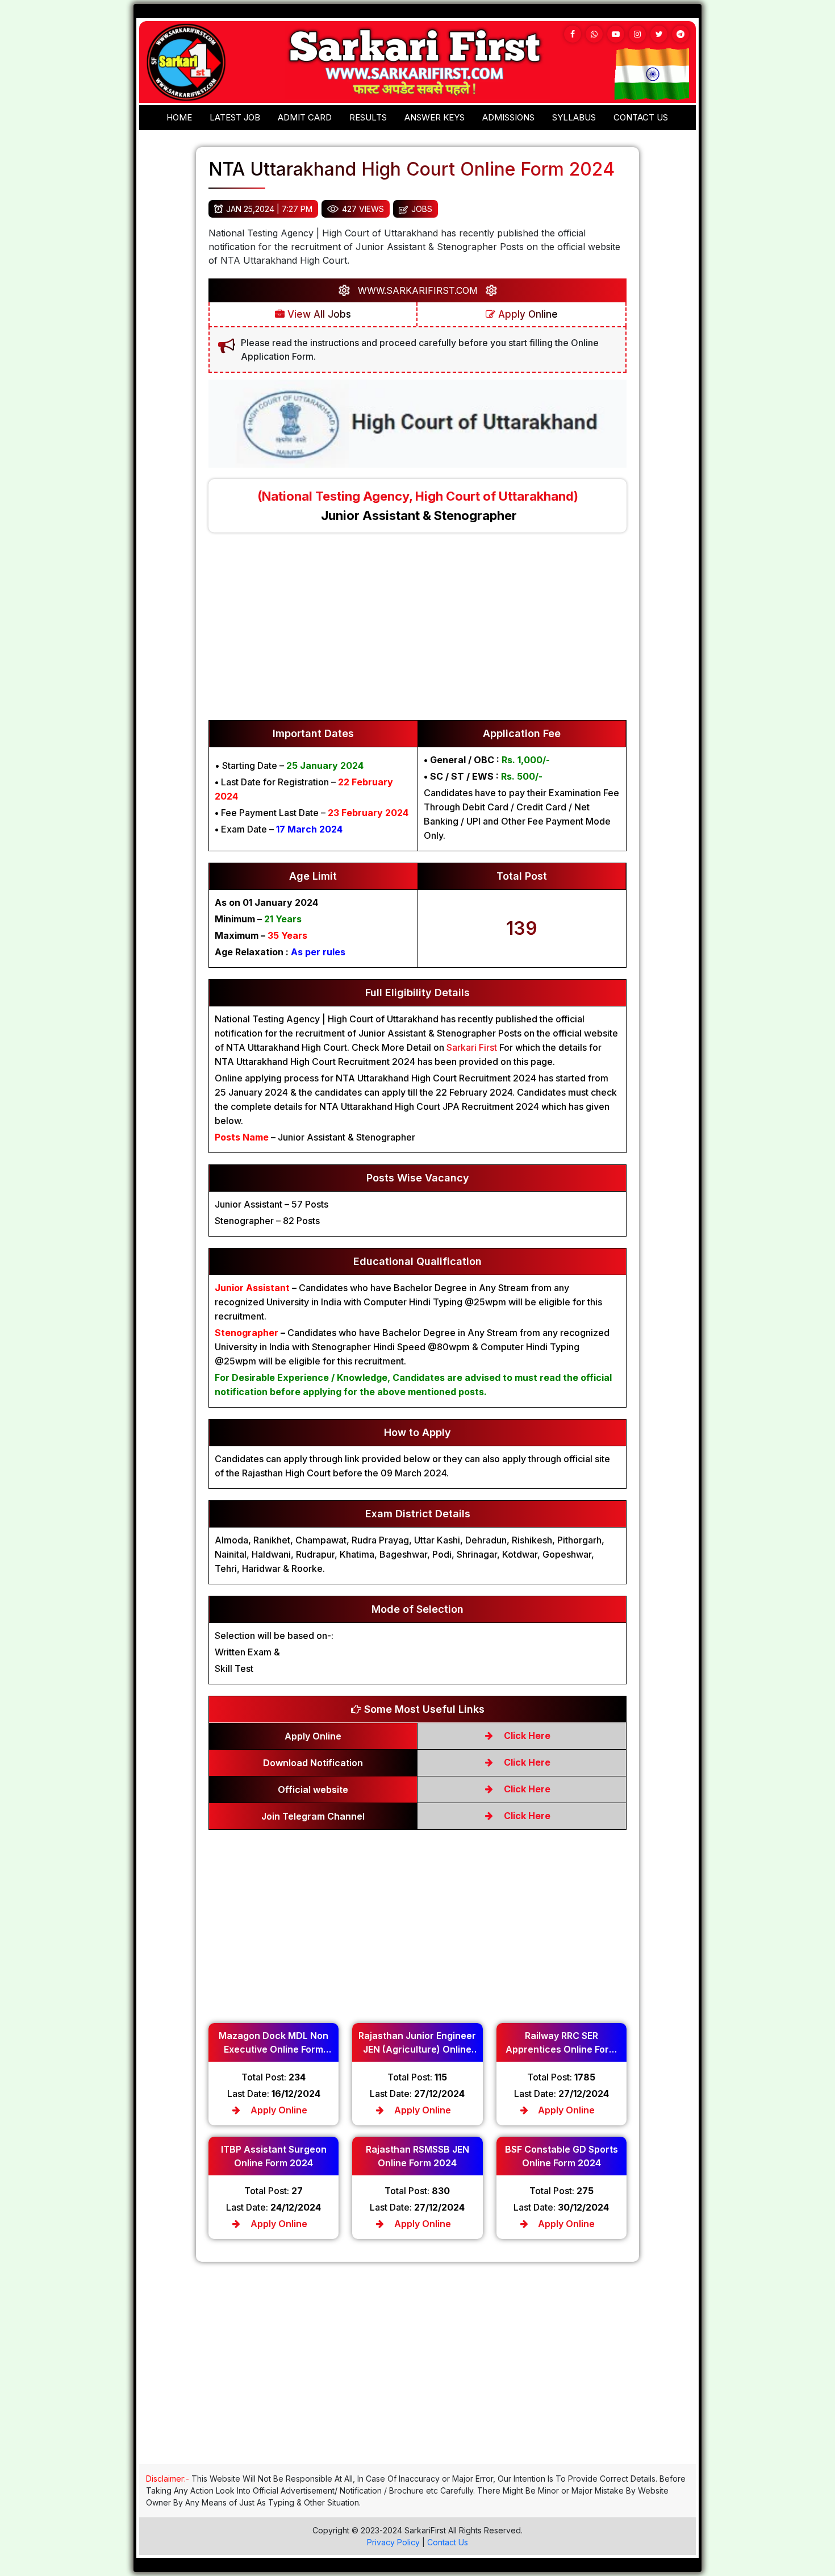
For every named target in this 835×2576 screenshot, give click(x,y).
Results (368, 117)
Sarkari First (472, 1047)
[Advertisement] (417, 632)
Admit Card (305, 117)
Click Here (526, 1736)
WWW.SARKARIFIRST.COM (418, 290)
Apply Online (527, 314)
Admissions (508, 117)
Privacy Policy (393, 2542)
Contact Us (448, 2542)
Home (179, 117)
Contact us (641, 117)
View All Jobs (318, 314)
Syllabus (574, 117)
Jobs (422, 209)
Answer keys (435, 117)
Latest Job (235, 117)
